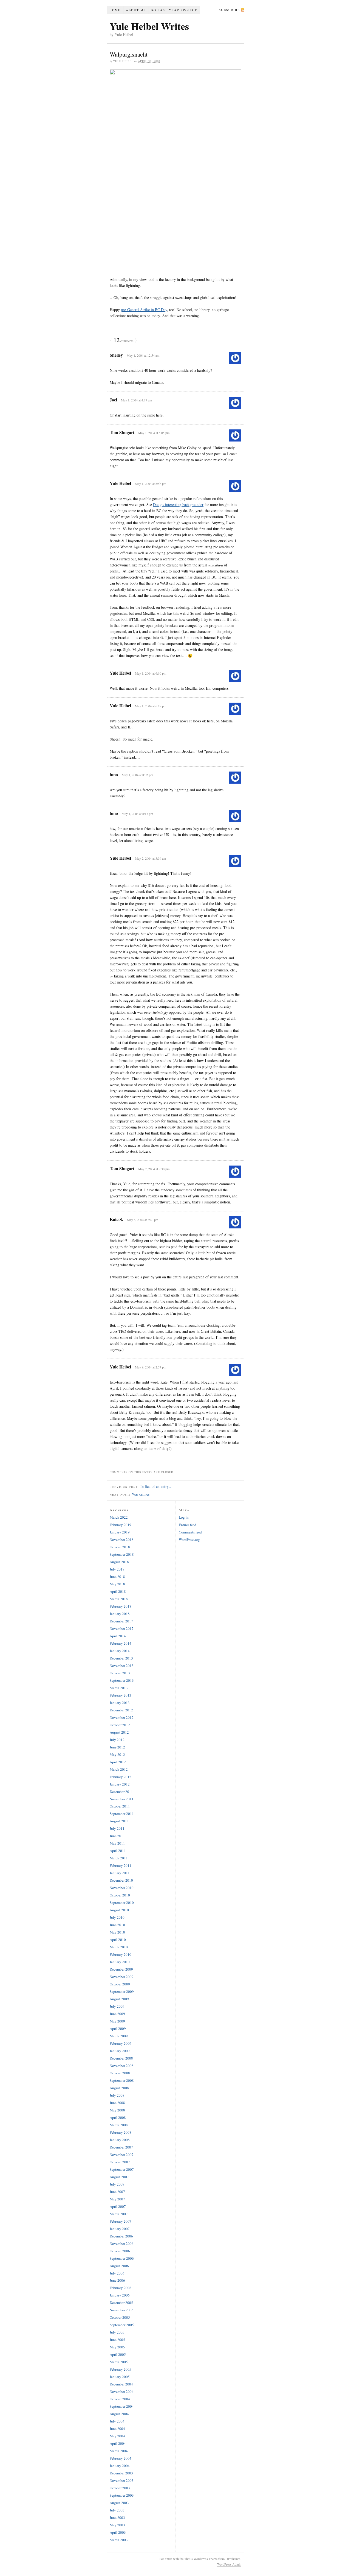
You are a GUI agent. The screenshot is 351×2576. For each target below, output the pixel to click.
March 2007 (119, 2214)
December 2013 (121, 1658)
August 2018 (119, 1562)
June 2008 (117, 2103)
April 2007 (118, 2206)
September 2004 (122, 2406)
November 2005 (122, 2310)
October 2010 (120, 1895)
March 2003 (119, 2540)
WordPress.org (189, 1540)
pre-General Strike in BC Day (144, 310)
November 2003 (122, 2480)
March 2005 (119, 2362)
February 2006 (121, 2288)
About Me (136, 10)
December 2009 (121, 1969)
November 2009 (122, 1977)
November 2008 (122, 2066)
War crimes (141, 1494)
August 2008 (119, 2088)
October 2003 (120, 2488)
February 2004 (121, 2458)
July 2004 (117, 2421)
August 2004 (119, 2414)
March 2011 (119, 1858)
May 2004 (117, 2436)
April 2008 (118, 2117)
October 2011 (120, 1806)
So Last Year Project (174, 10)
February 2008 (121, 2132)
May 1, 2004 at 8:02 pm (137, 775)
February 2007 (121, 2221)
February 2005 (121, 2369)
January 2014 (120, 1651)
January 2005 (120, 2377)
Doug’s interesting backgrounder (178, 505)
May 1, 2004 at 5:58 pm (151, 484)
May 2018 (117, 1584)
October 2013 (120, 1673)
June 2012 (117, 1747)
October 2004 (120, 2399)
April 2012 (118, 1762)
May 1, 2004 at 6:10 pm (151, 673)
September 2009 (122, 1991)
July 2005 (117, 2332)
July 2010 (117, 1917)
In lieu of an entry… (156, 1486)
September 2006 (122, 2258)
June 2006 (117, 2280)
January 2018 (120, 1614)
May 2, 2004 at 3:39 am (150, 858)
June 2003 (117, 2518)
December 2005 (121, 2303)
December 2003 (121, 2473)
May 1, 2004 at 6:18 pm (151, 706)
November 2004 (122, 2391)
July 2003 (117, 2510)
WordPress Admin (229, 2564)
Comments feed (190, 1532)
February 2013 (121, 1695)
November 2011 (122, 1799)
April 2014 (118, 1636)
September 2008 (122, 2080)
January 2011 (120, 1873)
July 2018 (117, 1569)
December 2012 (121, 1710)
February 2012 (121, 1777)
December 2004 (121, 2384)
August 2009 (119, 1999)
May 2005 (117, 2347)
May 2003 (117, 2525)
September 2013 (122, 1680)
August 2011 (119, 1821)
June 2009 (117, 2014)
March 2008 (119, 2125)
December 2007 (121, 2147)
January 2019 (120, 1532)
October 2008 (120, 2073)
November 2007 (122, 2155)
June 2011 (117, 1836)
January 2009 (120, 2051)
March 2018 (119, 1599)
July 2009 (117, 2006)
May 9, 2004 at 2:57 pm (151, 1367)
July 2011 (117, 1828)
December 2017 (121, 1621)
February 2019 (121, 1525)
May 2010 (117, 1932)
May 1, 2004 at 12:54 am (143, 355)
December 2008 (121, 2058)
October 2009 (120, 1984)
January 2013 (120, 1703)
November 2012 (122, 1717)
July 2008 (117, 2095)
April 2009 (118, 2029)
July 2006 (117, 2273)
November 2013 (122, 1666)
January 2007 (120, 2229)
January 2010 (120, 1962)
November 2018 (122, 1540)
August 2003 (119, 2503)
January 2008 (120, 2140)
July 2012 (117, 1740)
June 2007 (117, 2192)
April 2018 (118, 1591)
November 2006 (122, 2243)
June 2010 (117, 1925)
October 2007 (120, 2162)
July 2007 (117, 2184)
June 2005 (117, 2340)
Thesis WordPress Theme (201, 2559)
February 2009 (121, 2043)
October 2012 (120, 1725)
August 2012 (119, 1732)
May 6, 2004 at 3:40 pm (143, 1220)
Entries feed (188, 1525)
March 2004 (119, 2451)
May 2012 (117, 1754)
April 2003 (118, 2532)
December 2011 (121, 1792)
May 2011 (117, 1843)
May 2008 (117, 2110)
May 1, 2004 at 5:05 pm (154, 433)
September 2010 (122, 1902)
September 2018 (122, 1554)
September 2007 (122, 2169)
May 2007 (117, 2199)
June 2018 (117, 1577)
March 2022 (119, 1517)
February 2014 (121, 1643)
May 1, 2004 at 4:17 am (136, 400)
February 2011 (121, 1865)
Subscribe (229, 10)
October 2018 (120, 1547)
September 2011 (122, 1814)
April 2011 (118, 1851)
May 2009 (117, 2021)
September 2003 (122, 2495)
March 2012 (119, 1769)
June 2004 (117, 2429)
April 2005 (118, 2354)
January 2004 (120, 2466)
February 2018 (121, 1606)
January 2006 (120, 2295)
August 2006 (119, 2266)
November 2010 (122, 1888)
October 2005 (120, 2317)
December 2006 (121, 2236)
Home (115, 10)
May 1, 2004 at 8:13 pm (137, 814)
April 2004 (118, 2443)
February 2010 (121, 1954)
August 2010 (119, 1910)
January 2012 (120, 1784)
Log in (184, 1517)
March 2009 (119, 2036)
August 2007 (119, 2177)
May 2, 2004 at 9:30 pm (154, 1169)
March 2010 (119, 1947)
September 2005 (122, 2325)
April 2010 (118, 1940)
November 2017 (122, 1628)
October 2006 (120, 2251)
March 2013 (119, 1688)
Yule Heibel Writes (149, 26)
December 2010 (121, 1880)
